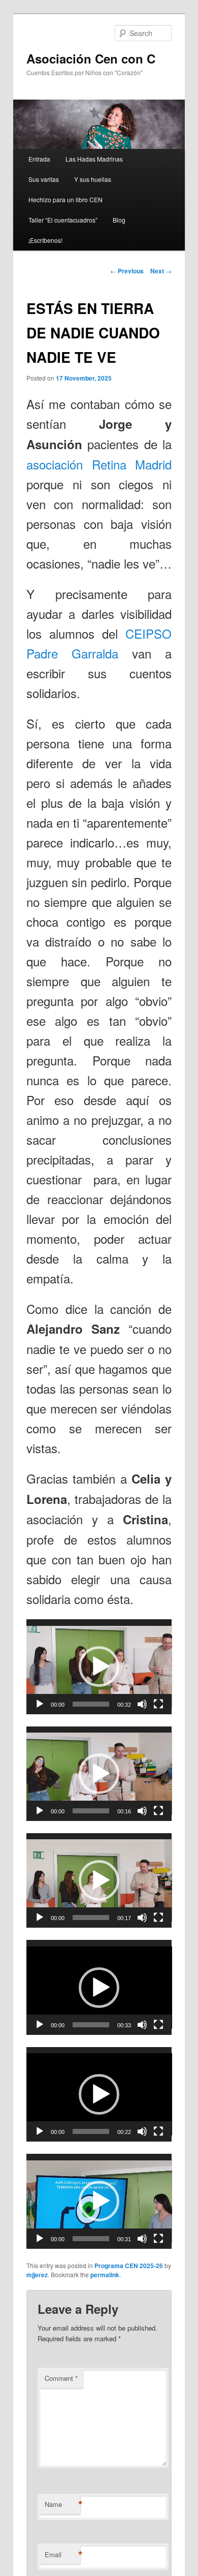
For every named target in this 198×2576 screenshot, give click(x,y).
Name (62, 2504)
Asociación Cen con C (91, 58)
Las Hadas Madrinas (94, 159)
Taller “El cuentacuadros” (63, 220)
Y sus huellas (93, 179)
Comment (61, 2378)
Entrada (39, 159)
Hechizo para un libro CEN (65, 199)
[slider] (91, 1704)
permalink (105, 2275)
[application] (99, 1667)
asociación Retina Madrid (99, 464)
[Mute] (142, 1704)
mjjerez (37, 2275)
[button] (99, 1667)
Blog (119, 220)
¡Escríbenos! (45, 240)
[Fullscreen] (158, 1704)
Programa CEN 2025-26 (129, 2266)
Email (62, 2555)
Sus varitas (44, 179)
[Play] (40, 1704)
